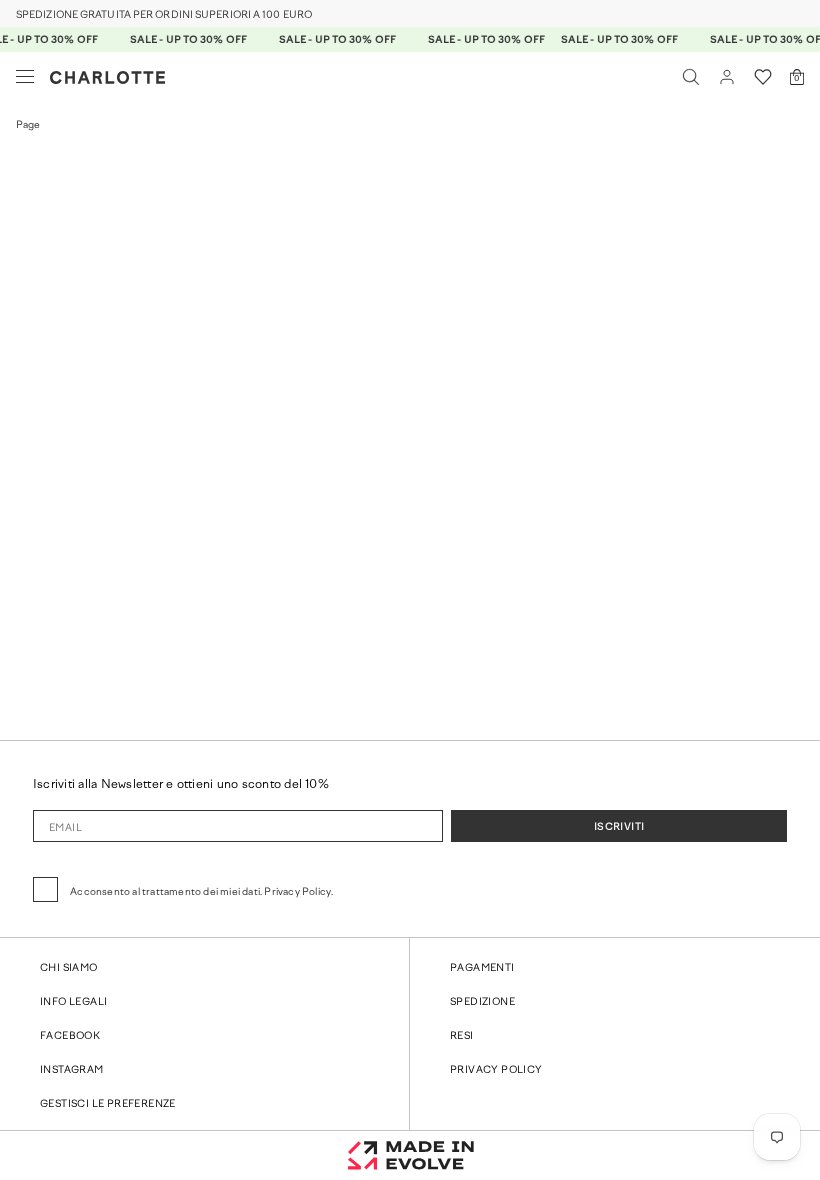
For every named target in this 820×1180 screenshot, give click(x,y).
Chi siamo (69, 968)
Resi (462, 1036)
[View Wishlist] (763, 77)
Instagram (72, 1070)
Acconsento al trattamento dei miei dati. (201, 892)
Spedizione (482, 1002)
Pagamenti (482, 968)
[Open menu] (25, 77)
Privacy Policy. (298, 893)
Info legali (73, 1002)
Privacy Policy (496, 1070)
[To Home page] (107, 77)
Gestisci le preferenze (108, 1104)
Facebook (70, 1036)
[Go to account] (727, 77)
